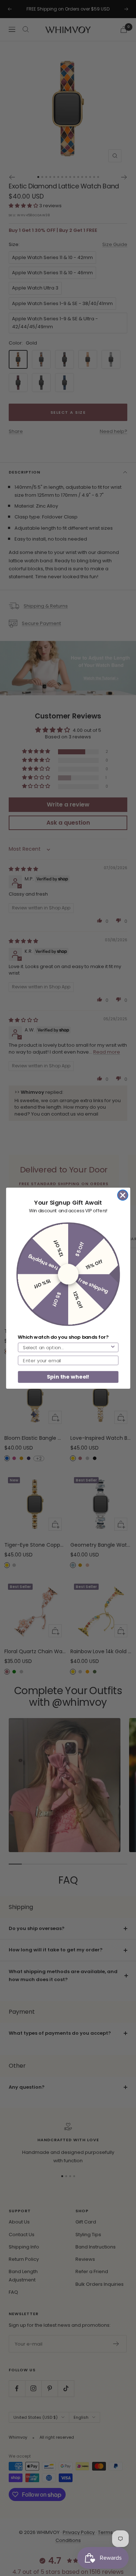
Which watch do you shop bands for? (63, 1337)
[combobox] (66, 1347)
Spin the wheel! (68, 1376)
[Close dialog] (123, 1195)
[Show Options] (112, 1347)
